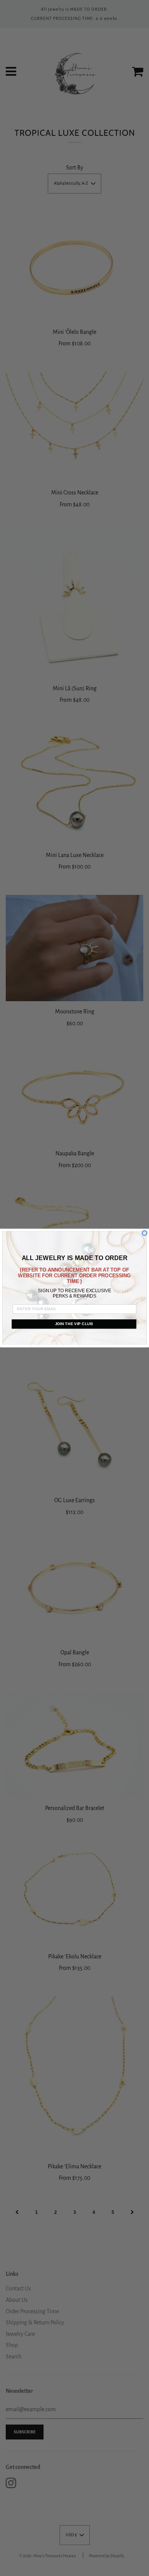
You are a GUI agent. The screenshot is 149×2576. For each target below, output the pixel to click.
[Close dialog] (145, 1233)
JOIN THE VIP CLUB (74, 1324)
